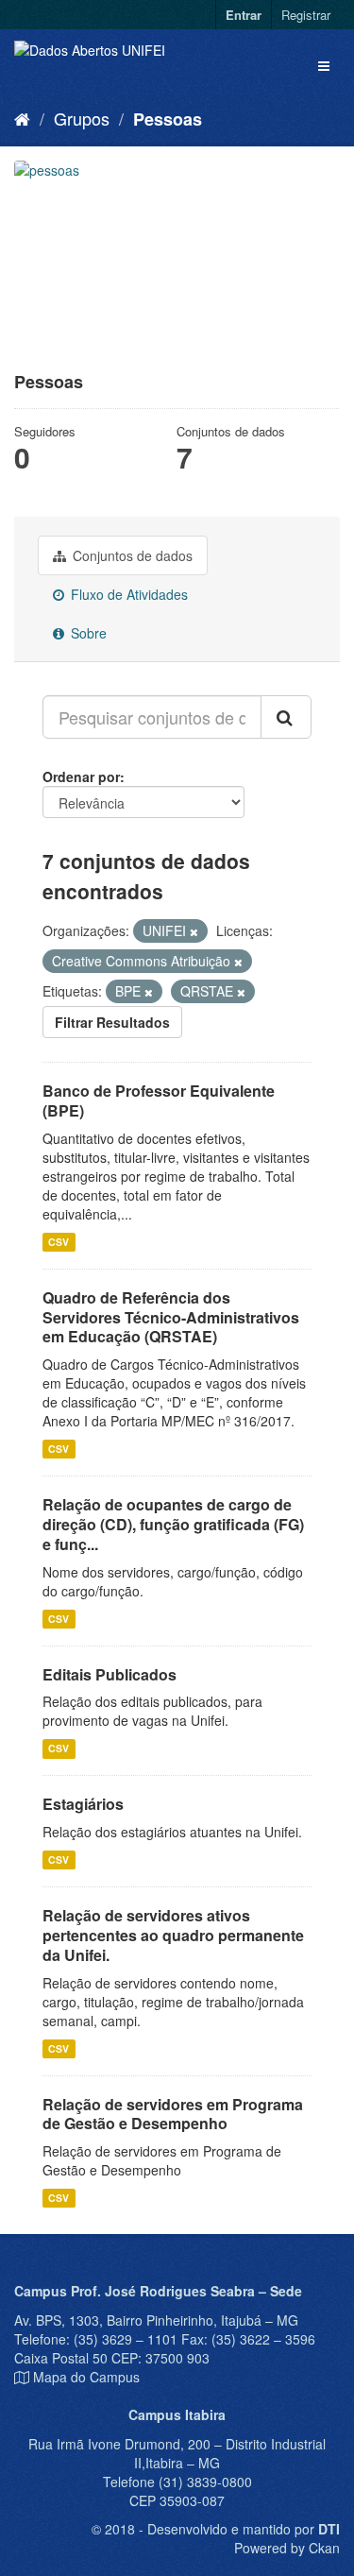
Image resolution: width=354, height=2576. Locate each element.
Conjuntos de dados (131, 555)
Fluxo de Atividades (127, 594)
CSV (59, 1242)
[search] (286, 717)
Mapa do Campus (86, 2377)
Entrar (244, 15)
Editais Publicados (110, 1674)
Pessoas (168, 119)
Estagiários (83, 1804)
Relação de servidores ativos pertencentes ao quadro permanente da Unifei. (173, 1935)
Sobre (87, 633)
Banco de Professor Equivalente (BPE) (159, 1100)
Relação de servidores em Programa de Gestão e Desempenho (173, 2114)
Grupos (82, 118)
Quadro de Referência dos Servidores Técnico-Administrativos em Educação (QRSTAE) (171, 1317)
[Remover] (194, 931)
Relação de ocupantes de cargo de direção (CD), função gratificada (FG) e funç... (173, 1524)
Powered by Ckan (287, 2548)
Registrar (306, 15)
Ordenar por (81, 776)
